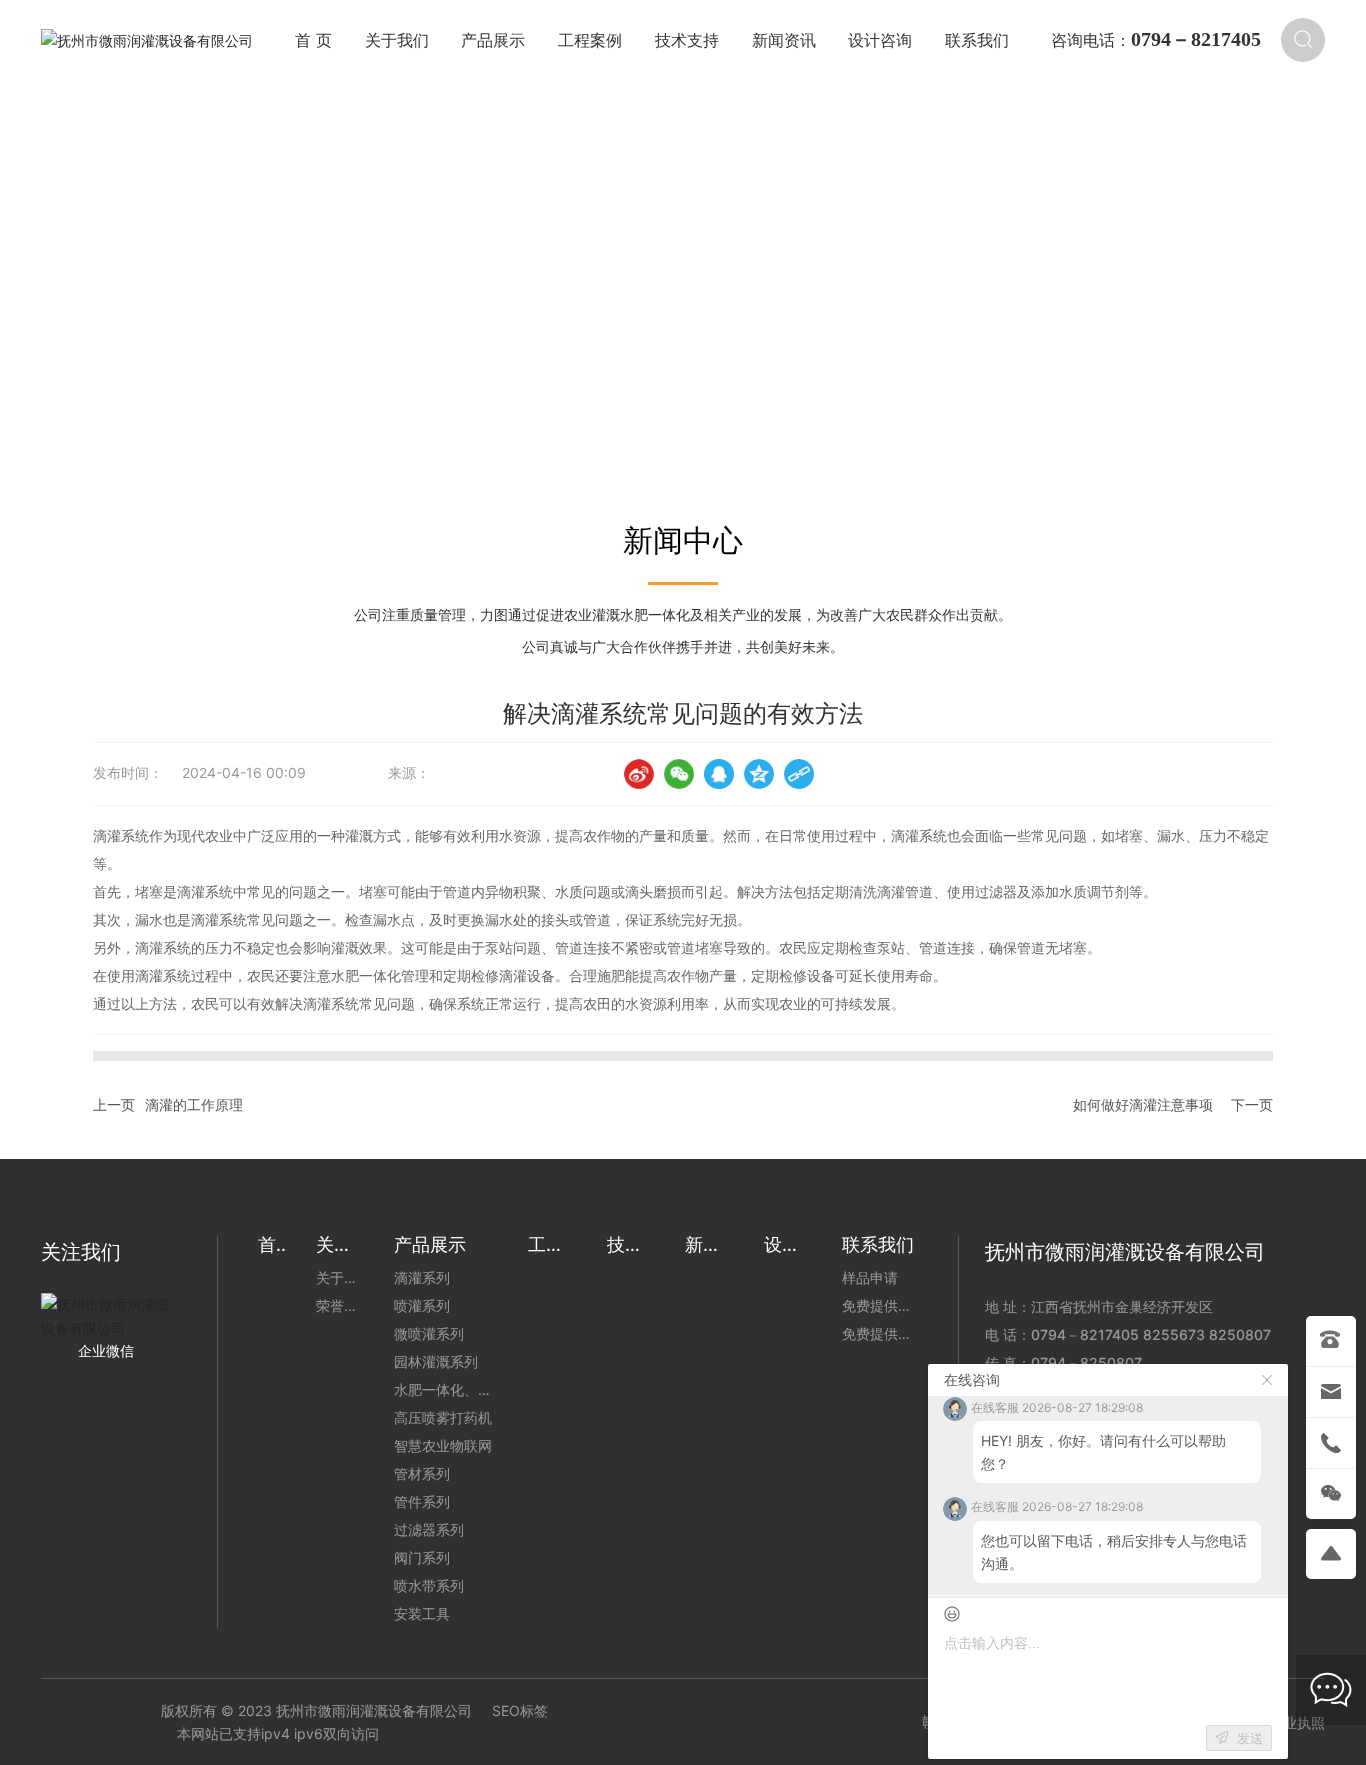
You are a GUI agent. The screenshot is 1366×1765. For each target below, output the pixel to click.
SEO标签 (520, 1710)
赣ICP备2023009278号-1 (1004, 1721)
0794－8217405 (1085, 1334)
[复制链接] (799, 774)
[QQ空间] (759, 774)
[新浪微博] (639, 774)
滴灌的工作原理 (194, 1104)
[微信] (679, 774)
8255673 (1174, 1334)
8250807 (1240, 1334)
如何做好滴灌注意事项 (1143, 1104)
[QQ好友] (719, 774)
